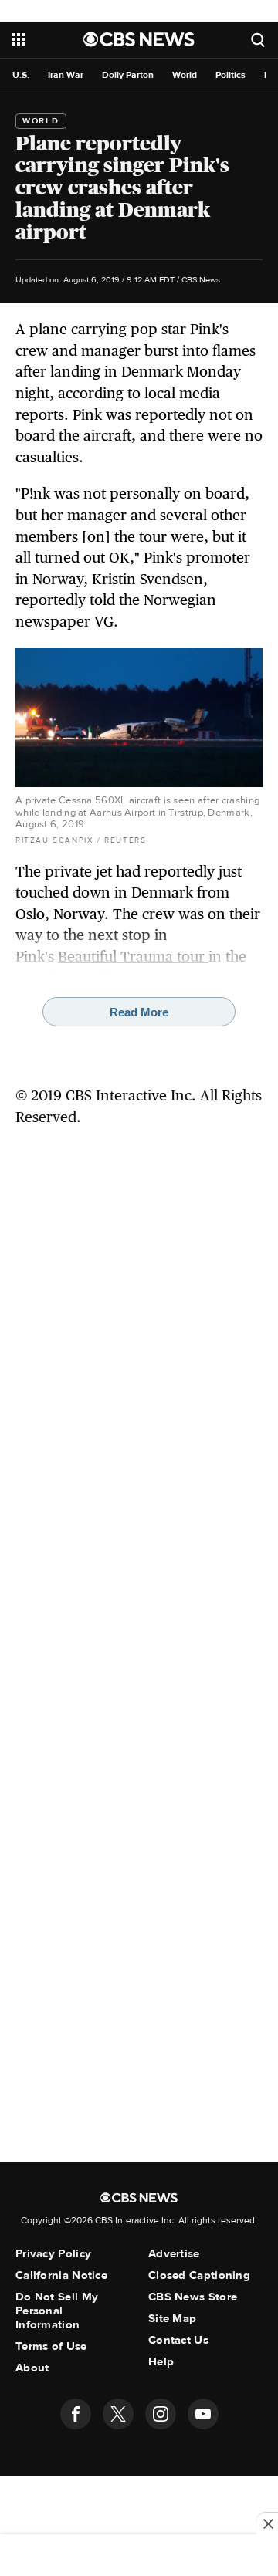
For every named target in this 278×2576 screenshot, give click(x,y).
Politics (231, 75)
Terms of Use (51, 2346)
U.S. (21, 75)
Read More (139, 1012)
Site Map (172, 2318)
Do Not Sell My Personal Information (57, 2311)
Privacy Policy (53, 2253)
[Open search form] (258, 40)
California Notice (61, 2275)
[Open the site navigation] (48, 39)
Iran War (66, 75)
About (32, 2368)
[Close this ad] (267, 2524)
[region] (139, 2557)
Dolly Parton (128, 75)
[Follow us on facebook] (76, 2414)
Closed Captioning (199, 2275)
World (185, 75)
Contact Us (178, 2340)
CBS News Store (193, 2297)
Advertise (174, 2253)
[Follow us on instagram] (161, 2414)
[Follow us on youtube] (203, 2414)
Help (161, 2361)
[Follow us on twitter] (118, 2414)
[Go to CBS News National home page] (139, 39)
